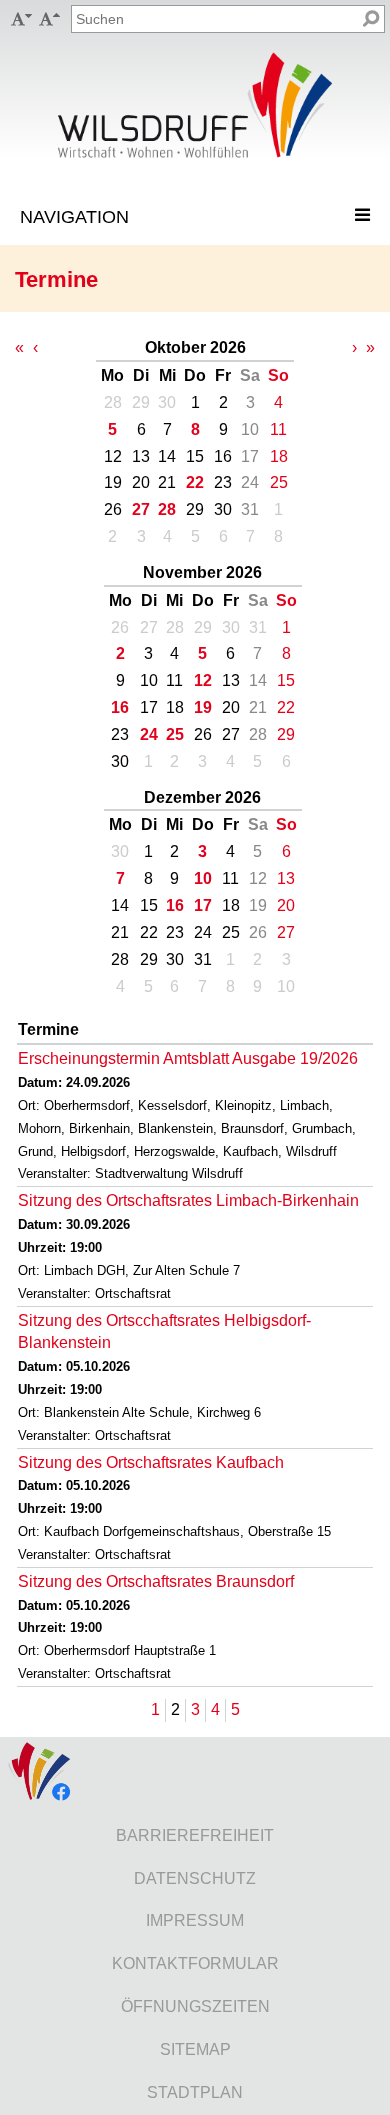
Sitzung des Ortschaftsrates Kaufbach (151, 1462)
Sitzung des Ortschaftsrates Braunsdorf (156, 1581)
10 (203, 878)
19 (203, 707)
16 (120, 707)
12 (203, 680)
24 (149, 734)
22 (195, 482)
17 (203, 905)
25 (175, 734)
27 (141, 509)
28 (167, 509)
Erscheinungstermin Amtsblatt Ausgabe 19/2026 (188, 1058)
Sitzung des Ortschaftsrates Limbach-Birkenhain (188, 1200)
